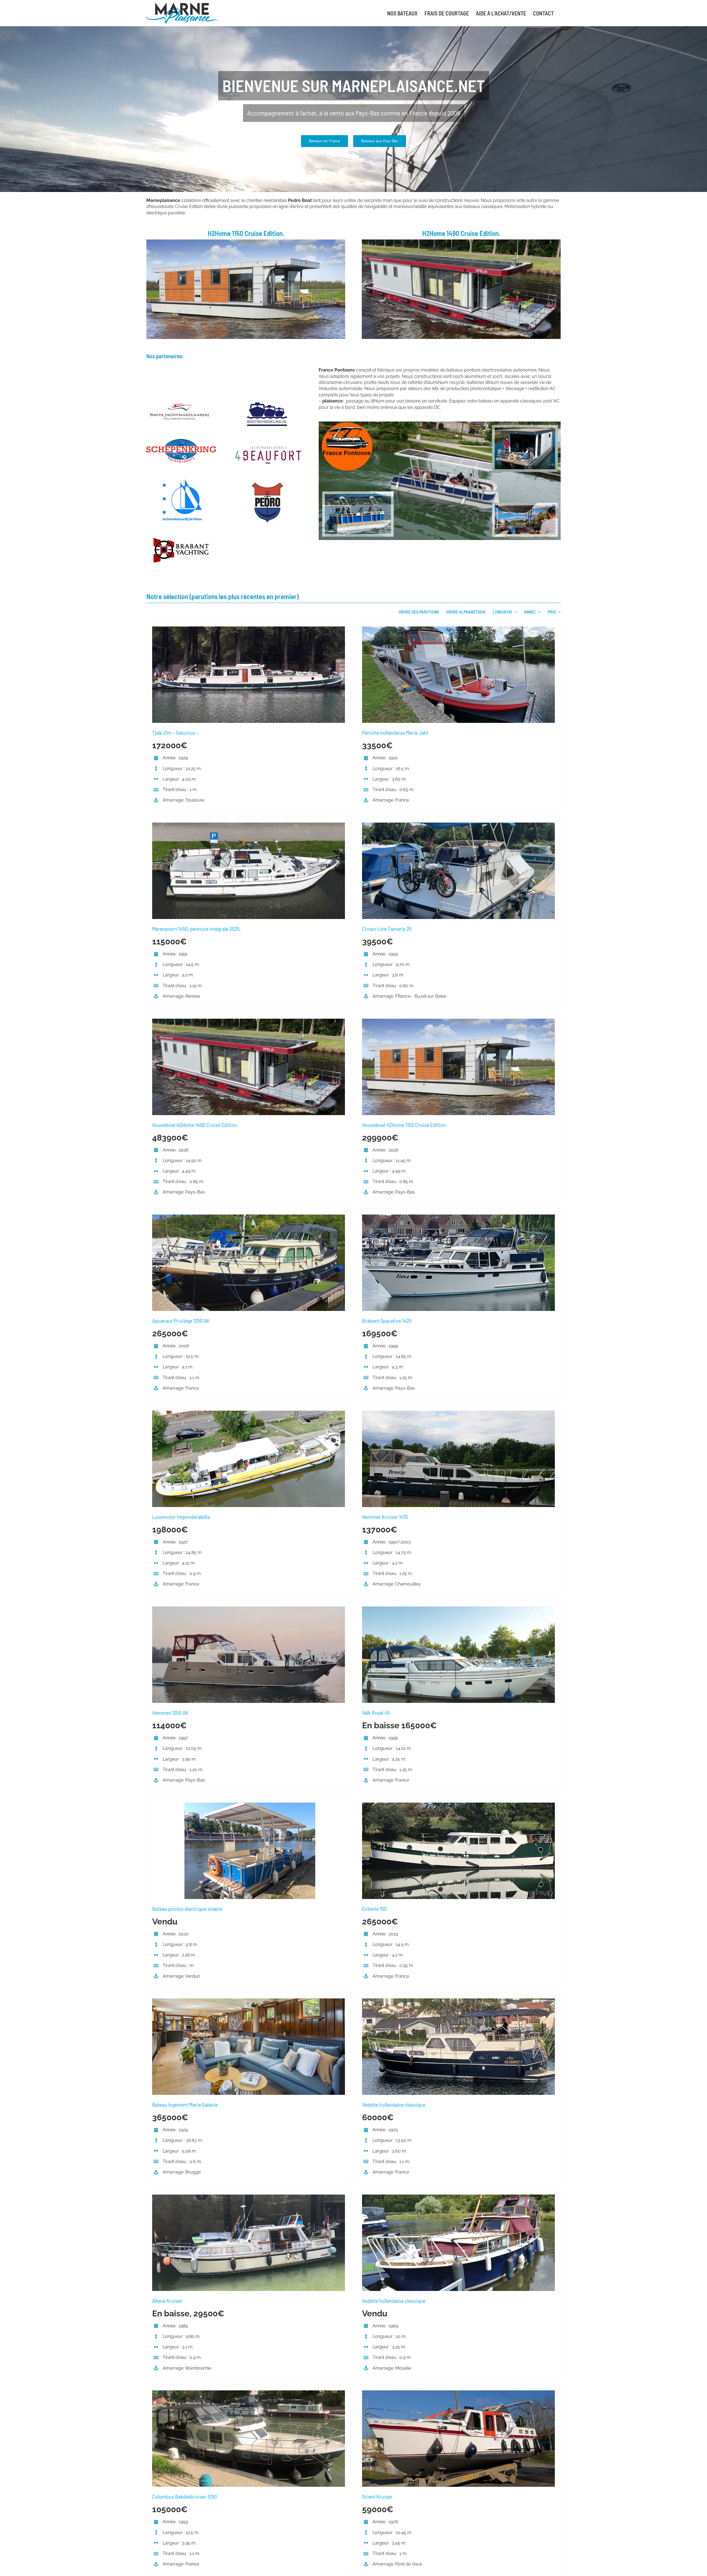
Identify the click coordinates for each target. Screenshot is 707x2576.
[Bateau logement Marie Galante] (249, 2001)
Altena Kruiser (167, 2301)
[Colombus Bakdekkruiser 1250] (249, 2393)
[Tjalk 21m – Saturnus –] (249, 629)
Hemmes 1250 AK (170, 1713)
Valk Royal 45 (376, 1713)
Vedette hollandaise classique (394, 2104)
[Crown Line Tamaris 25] (458, 825)
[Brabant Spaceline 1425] (458, 1217)
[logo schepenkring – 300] (181, 441)
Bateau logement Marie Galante (185, 2104)
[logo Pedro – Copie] (267, 484)
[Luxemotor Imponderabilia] (249, 1414)
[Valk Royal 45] (458, 1609)
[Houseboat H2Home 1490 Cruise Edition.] (249, 1022)
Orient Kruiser (377, 2496)
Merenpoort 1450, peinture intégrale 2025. (196, 929)
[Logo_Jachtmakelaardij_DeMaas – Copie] (181, 481)
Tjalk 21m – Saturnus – (176, 733)
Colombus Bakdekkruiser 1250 (184, 2496)
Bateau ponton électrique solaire (187, 1909)
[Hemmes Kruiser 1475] (458, 1414)
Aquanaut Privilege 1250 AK (181, 1321)
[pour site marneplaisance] (440, 424)
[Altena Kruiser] (249, 2197)
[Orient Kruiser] (458, 2393)
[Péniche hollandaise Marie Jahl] (458, 629)
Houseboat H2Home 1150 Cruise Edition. (405, 1125)
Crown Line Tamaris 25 (387, 929)
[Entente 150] (458, 1805)
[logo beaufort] (267, 446)
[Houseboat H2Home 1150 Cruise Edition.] (458, 1022)
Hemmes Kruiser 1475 (385, 1517)
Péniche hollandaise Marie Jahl (395, 733)
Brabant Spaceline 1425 (387, 1321)
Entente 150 (374, 1909)
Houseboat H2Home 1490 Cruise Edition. (195, 1125)
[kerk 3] (267, 402)
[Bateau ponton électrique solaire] (249, 1805)
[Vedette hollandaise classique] (458, 2001)
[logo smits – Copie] (181, 402)
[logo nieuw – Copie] (181, 540)
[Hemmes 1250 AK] (249, 1609)
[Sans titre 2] (461, 242)
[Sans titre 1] (246, 242)
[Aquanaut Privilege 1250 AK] (249, 1217)
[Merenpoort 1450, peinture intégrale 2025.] (249, 825)
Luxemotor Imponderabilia (181, 1517)
